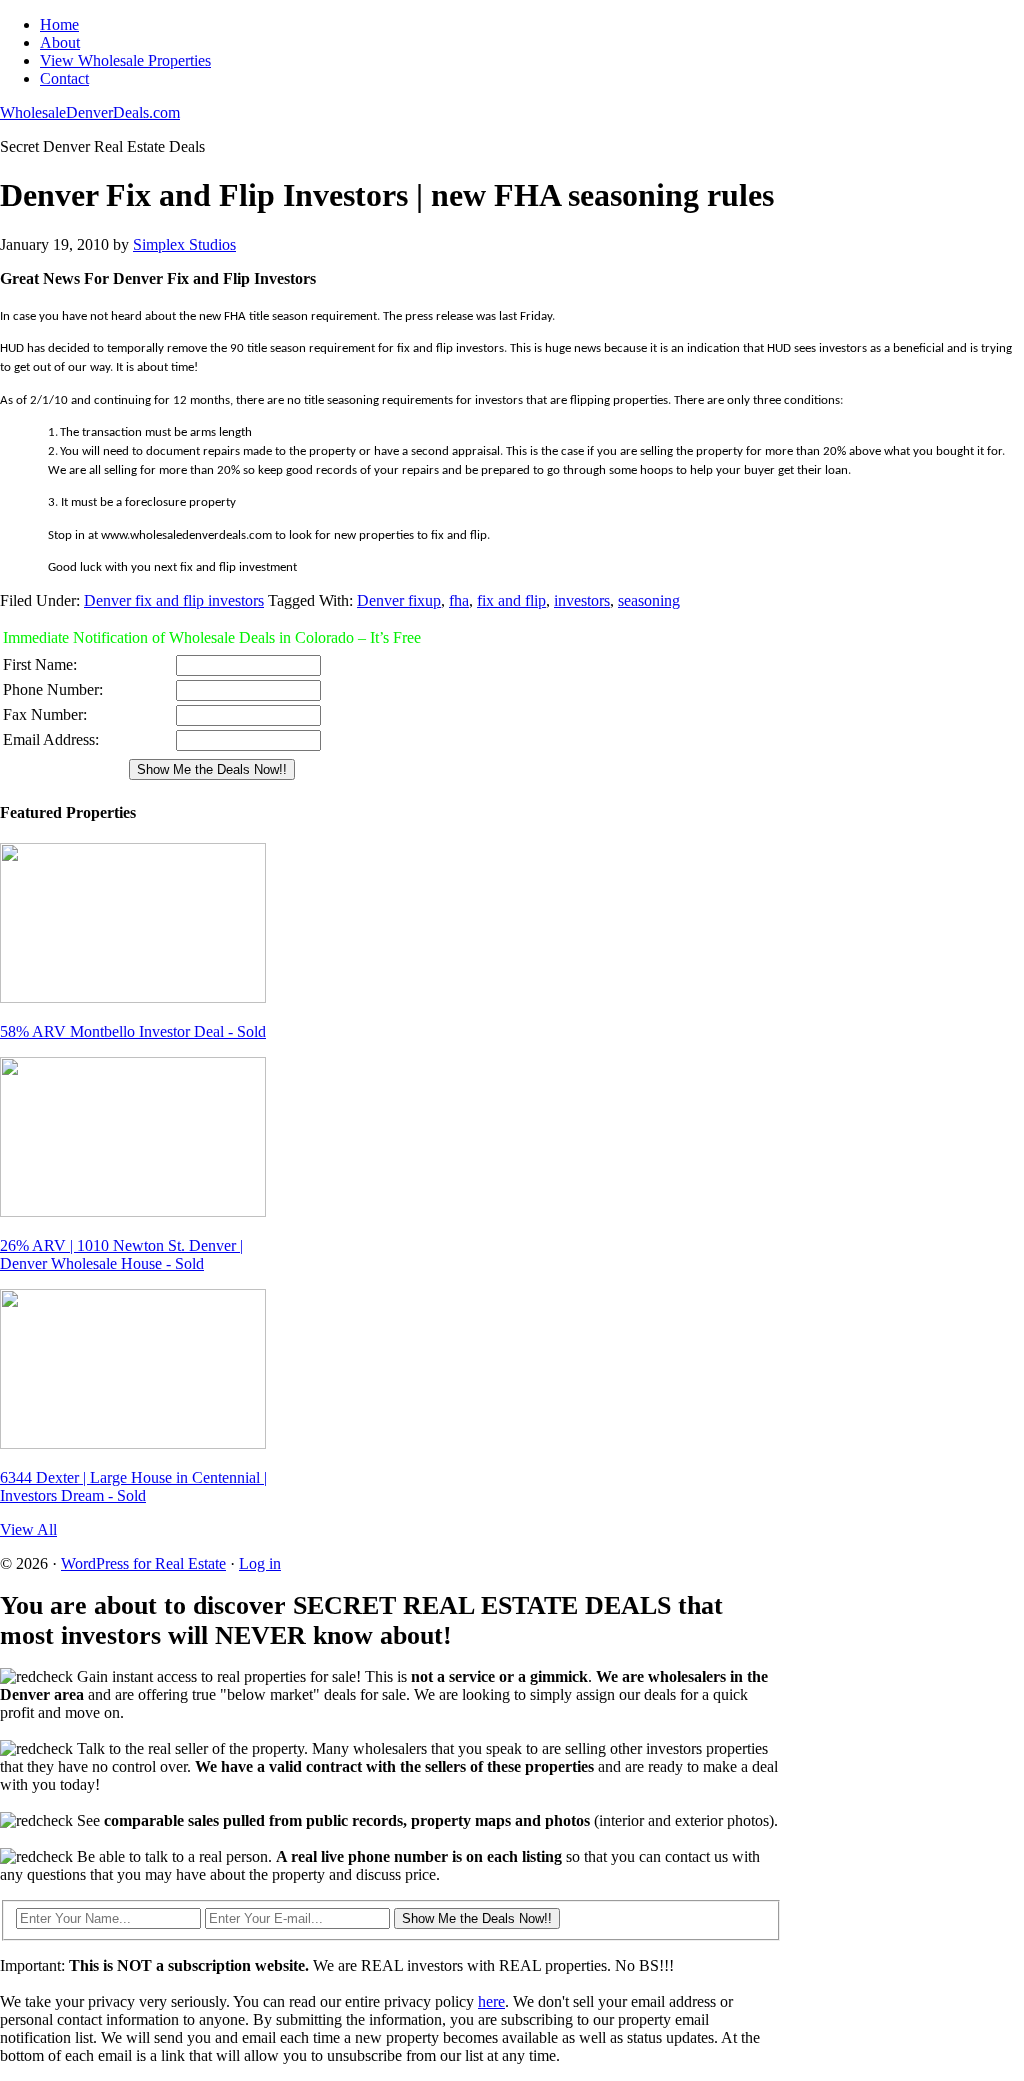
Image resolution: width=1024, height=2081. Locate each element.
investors (582, 600)
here (491, 2001)
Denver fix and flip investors (174, 600)
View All (28, 1529)
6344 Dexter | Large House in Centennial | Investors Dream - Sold (133, 1486)
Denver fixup (399, 600)
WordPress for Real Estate (143, 1563)
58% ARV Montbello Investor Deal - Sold (133, 1031)
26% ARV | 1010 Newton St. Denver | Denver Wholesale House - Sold (121, 1254)
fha (459, 600)
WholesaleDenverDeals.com (90, 112)
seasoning (649, 600)
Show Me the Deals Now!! (477, 1918)
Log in (260, 1563)
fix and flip (511, 600)
